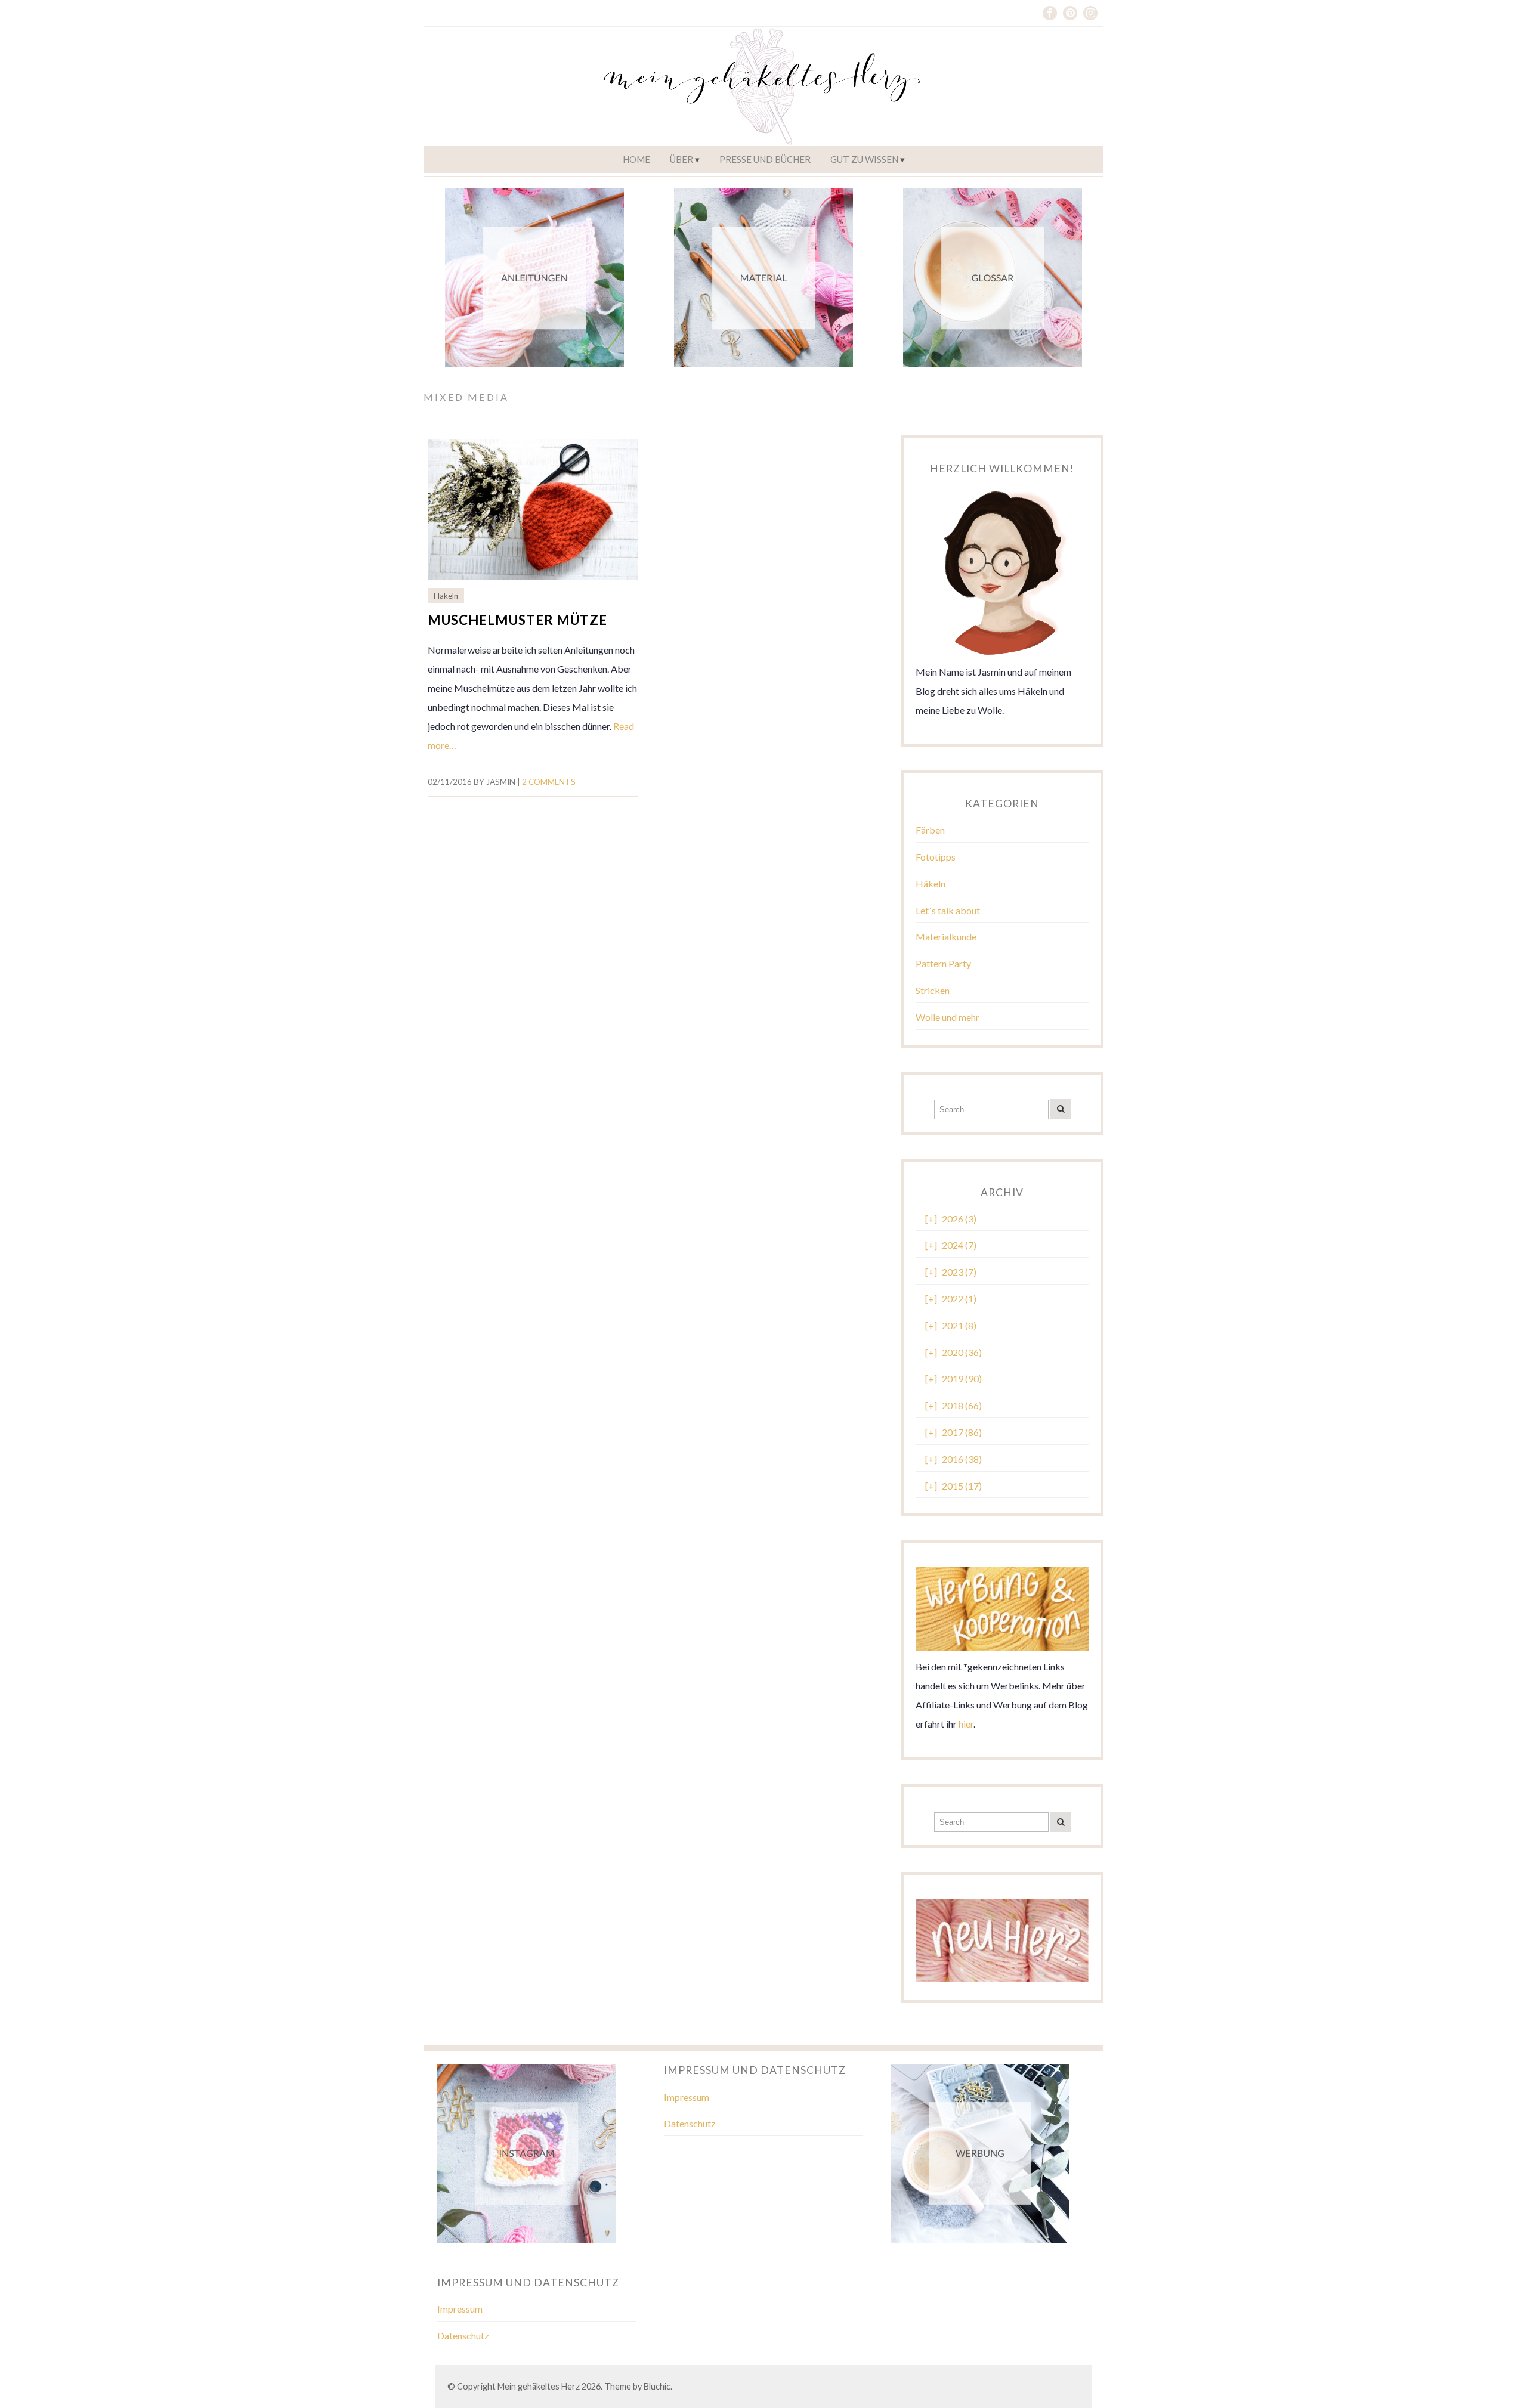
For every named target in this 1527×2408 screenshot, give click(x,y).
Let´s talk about (948, 910)
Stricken (933, 990)
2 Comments (549, 782)
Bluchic (657, 2386)
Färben (930, 830)
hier (966, 1724)
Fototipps (936, 857)
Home (636, 159)
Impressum (687, 2097)
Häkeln (446, 596)
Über (681, 159)
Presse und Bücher (765, 159)
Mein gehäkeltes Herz (539, 2386)
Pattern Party (943, 963)
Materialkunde (946, 937)
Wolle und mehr (948, 1017)
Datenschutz (690, 2123)
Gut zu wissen (864, 159)
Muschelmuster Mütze (517, 620)
